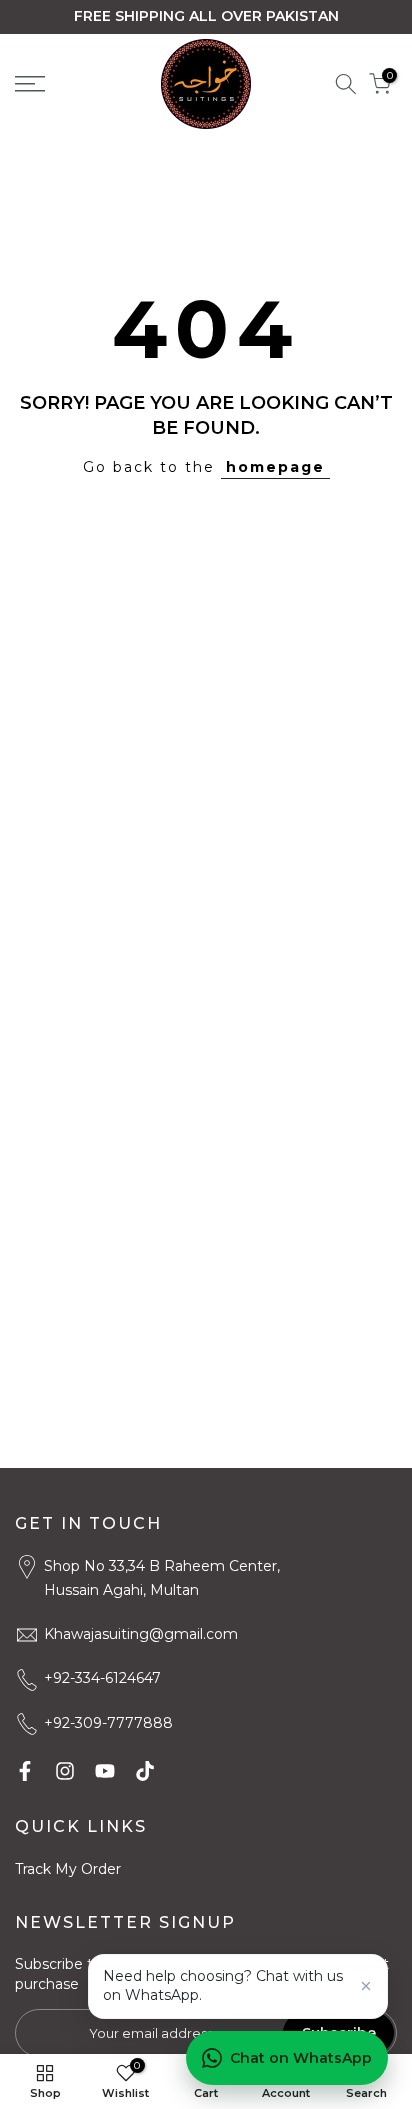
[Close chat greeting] (366, 1986)
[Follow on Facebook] (25, 1771)
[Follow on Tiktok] (145, 1771)
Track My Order (68, 1869)
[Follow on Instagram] (65, 1771)
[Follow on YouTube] (105, 1771)
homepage (275, 467)
